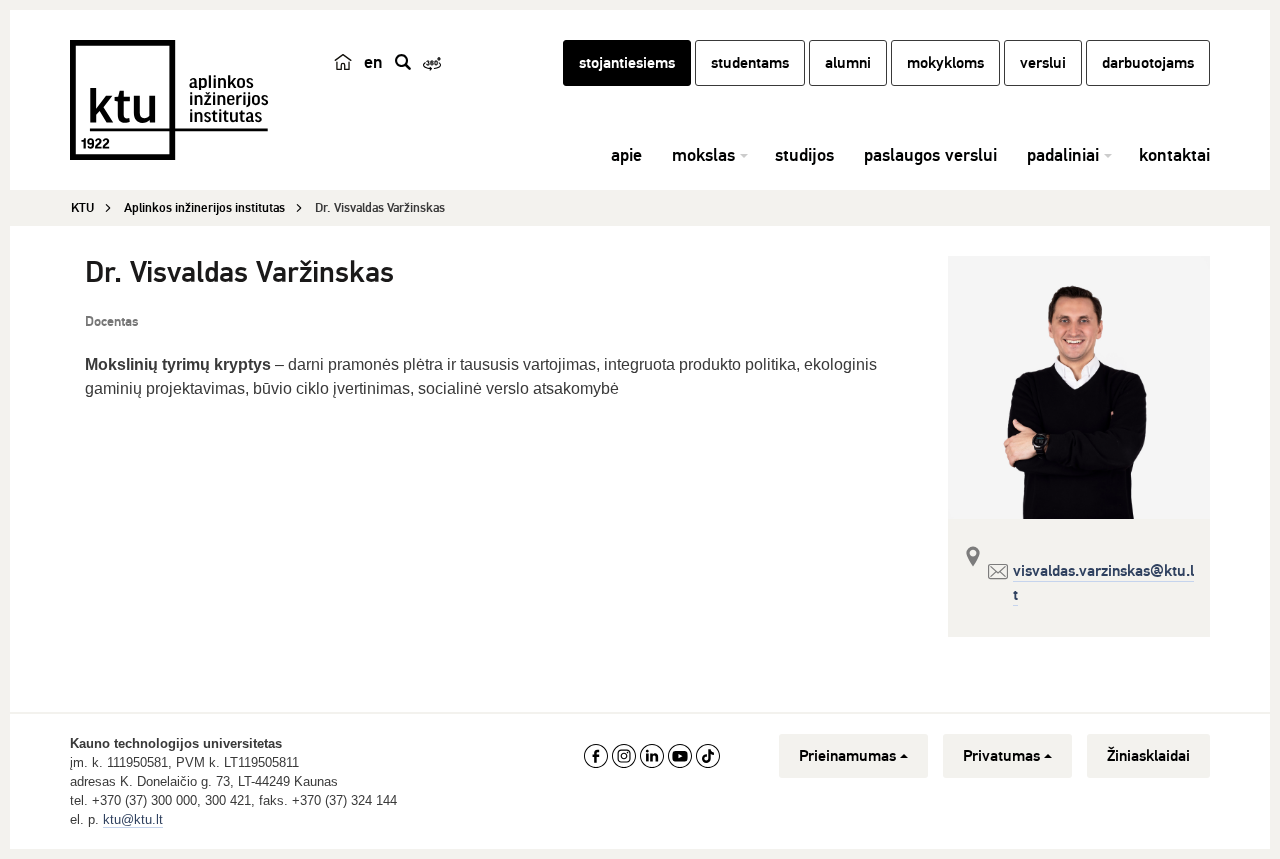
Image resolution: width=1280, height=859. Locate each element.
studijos (804, 155)
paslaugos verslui (930, 155)
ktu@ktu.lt (133, 819)
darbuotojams (1148, 63)
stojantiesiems (627, 63)
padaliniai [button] (1063, 155)
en (373, 62)
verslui (1043, 63)
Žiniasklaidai (1148, 756)
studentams (750, 63)
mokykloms (945, 63)
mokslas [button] (703, 155)
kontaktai (1174, 155)
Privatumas (1001, 756)
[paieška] (403, 62)
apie (626, 155)
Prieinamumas (847, 756)
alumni (848, 63)
